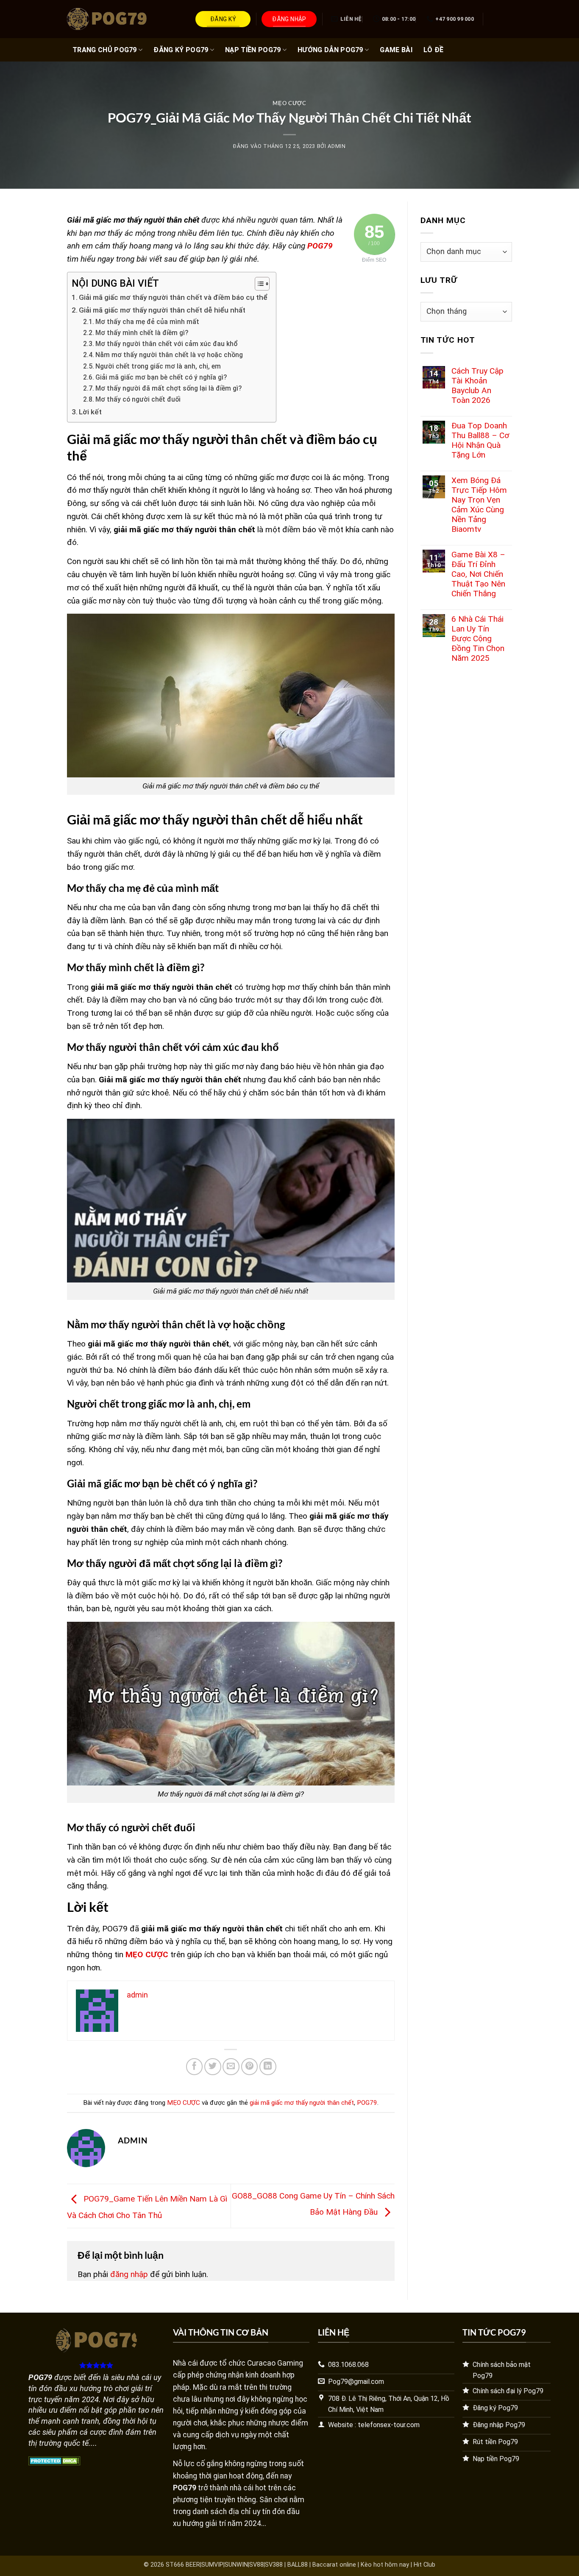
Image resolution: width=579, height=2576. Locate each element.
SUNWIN (236, 2565)
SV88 (256, 2565)
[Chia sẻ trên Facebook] (195, 2067)
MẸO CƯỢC (289, 103)
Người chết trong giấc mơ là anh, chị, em (158, 366)
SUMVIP (212, 2565)
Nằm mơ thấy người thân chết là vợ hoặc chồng (169, 355)
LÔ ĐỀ (434, 50)
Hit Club (425, 2565)
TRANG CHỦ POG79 (105, 50)
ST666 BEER (183, 2565)
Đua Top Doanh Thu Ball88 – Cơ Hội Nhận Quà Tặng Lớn (480, 440)
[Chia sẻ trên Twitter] (213, 2067)
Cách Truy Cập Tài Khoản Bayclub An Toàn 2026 (477, 386)
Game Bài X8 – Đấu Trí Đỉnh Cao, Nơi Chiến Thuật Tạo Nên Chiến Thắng (478, 574)
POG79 (367, 2103)
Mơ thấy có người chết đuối (138, 400)
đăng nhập (129, 2274)
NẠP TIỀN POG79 (253, 50)
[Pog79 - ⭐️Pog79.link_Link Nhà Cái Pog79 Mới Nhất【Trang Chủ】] (109, 19)
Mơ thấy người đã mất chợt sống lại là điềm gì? (168, 388)
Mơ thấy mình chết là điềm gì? (142, 333)
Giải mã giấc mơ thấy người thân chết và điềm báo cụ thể (173, 297)
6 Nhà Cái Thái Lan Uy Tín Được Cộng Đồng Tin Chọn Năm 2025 (478, 638)
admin (337, 146)
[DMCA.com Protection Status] (54, 2460)
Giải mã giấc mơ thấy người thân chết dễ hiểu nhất (162, 310)
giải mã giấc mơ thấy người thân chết (302, 2103)
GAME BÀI (396, 50)
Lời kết (90, 412)
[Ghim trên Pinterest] (250, 2067)
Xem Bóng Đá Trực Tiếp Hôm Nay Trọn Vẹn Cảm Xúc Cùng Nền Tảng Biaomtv (479, 505)
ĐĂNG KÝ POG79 (181, 50)
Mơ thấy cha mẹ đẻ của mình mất (147, 322)
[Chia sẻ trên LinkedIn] (268, 2067)
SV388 (274, 2565)
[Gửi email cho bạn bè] (231, 2067)
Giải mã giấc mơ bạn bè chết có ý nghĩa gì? (161, 377)
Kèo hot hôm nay (385, 2565)
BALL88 (298, 2565)
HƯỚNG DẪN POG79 (330, 50)
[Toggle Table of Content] (258, 284)
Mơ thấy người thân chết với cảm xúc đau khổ (167, 344)
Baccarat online (334, 2565)
